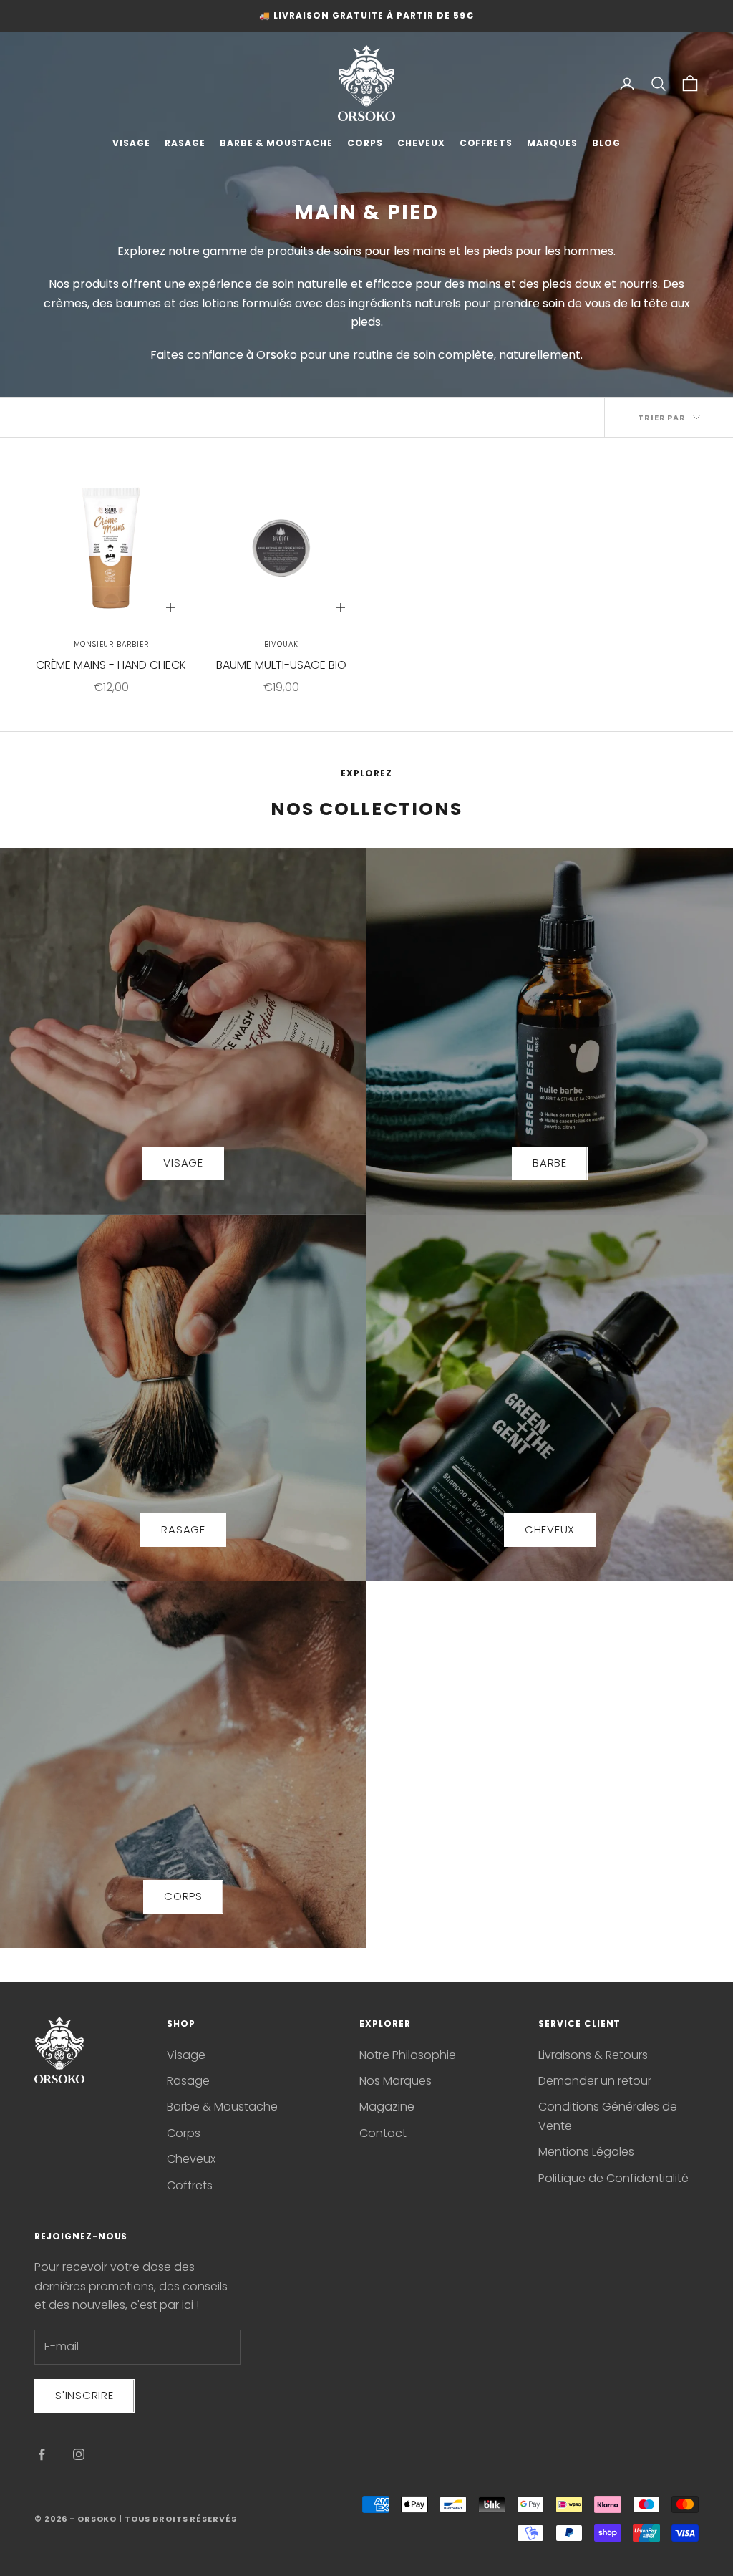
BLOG (606, 143)
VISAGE (131, 143)
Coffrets (190, 2185)
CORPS (365, 143)
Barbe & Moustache (222, 2107)
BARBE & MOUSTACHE (276, 143)
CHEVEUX (421, 143)
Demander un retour (595, 2081)
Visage (186, 2055)
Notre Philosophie (408, 2055)
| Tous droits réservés (178, 2519)
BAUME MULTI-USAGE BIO (281, 665)
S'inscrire (84, 2395)
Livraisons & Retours (593, 2055)
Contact (383, 2133)
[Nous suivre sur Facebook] (42, 2454)
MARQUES (552, 143)
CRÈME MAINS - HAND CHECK (111, 665)
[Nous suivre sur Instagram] (79, 2454)
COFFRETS (486, 143)
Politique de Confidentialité (613, 2178)
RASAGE (185, 143)
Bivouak (282, 644)
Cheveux (191, 2159)
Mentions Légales (586, 2152)
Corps (184, 2133)
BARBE (550, 1163)
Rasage (188, 2081)
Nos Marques (395, 2081)
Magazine (387, 2107)
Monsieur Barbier (111, 644)
